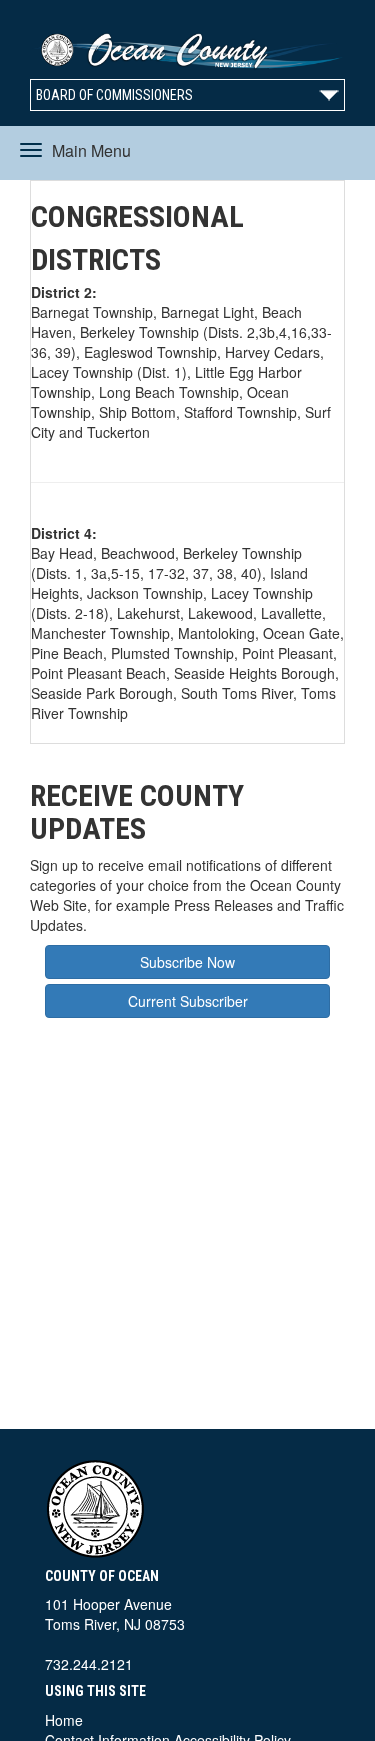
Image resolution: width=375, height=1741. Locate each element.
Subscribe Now (187, 962)
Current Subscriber (188, 1001)
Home (64, 1720)
